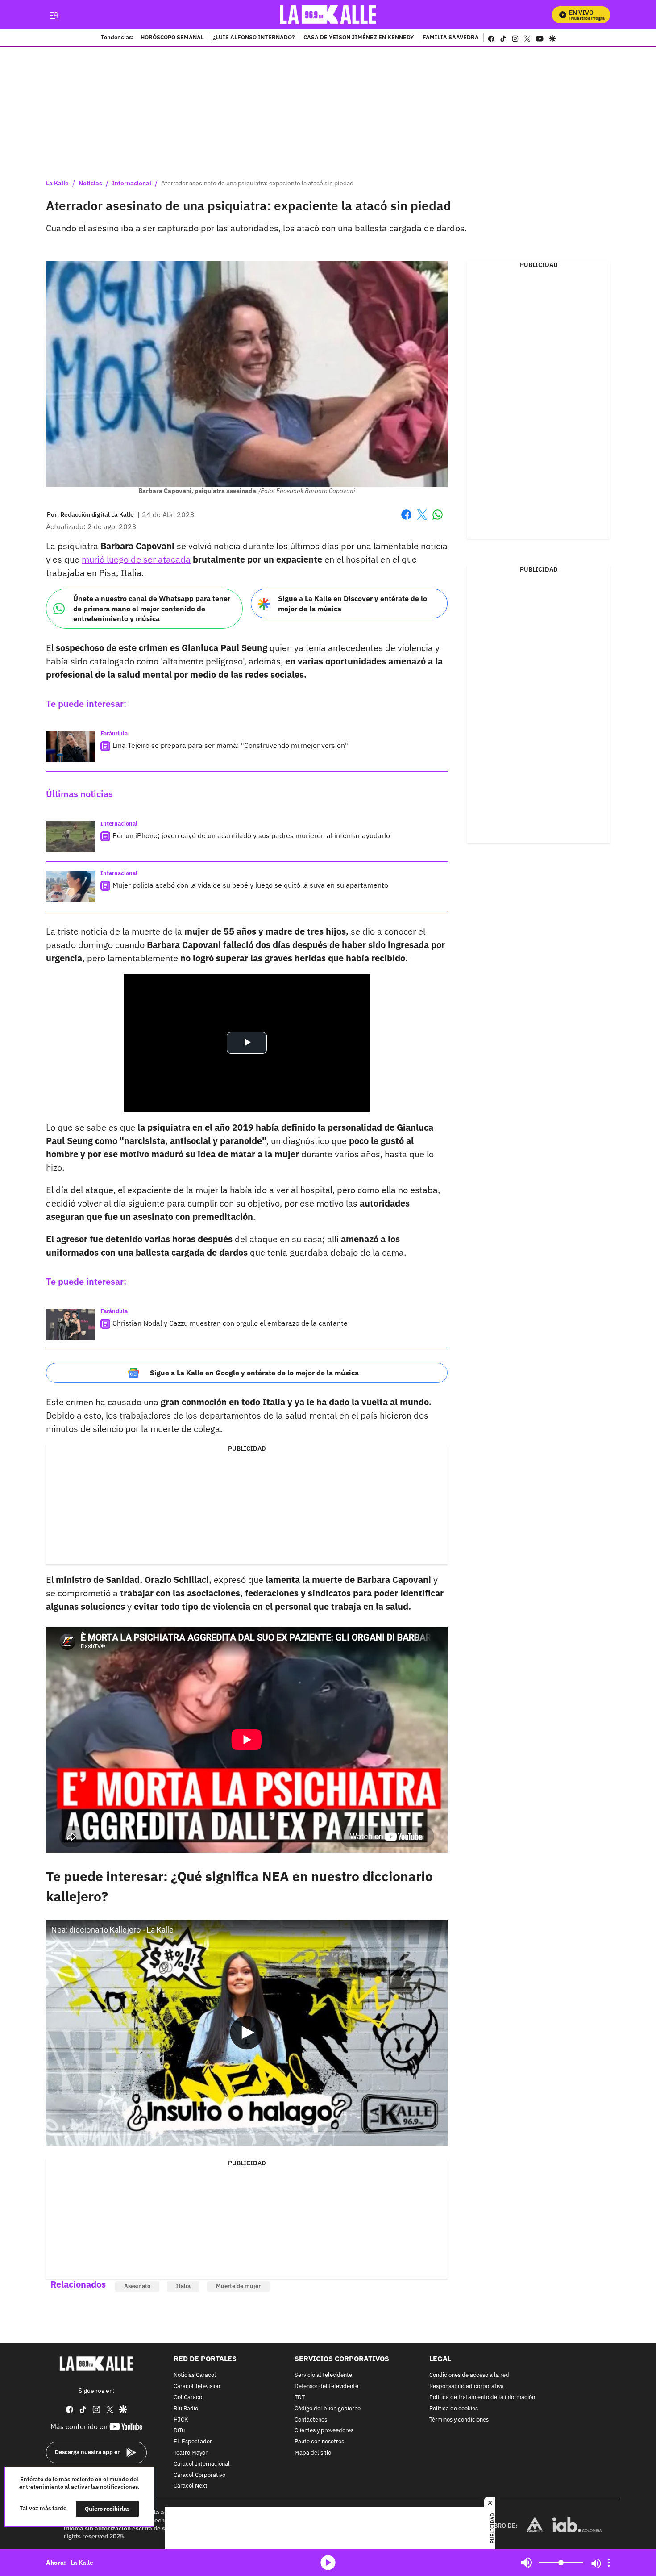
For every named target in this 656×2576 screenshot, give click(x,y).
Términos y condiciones (459, 2419)
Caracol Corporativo (199, 2475)
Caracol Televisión (197, 2386)
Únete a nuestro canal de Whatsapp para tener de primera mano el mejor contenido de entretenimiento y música (152, 608)
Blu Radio (186, 2409)
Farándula (114, 733)
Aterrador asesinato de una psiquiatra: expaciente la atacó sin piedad (257, 183)
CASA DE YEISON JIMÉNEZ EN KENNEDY (359, 38)
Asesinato (137, 2286)
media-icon (328, 2563)
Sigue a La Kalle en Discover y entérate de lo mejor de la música (353, 603)
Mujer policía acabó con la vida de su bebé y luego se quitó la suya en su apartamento (250, 885)
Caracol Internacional (202, 2464)
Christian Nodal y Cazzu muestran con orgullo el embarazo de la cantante (230, 1323)
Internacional (132, 183)
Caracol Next (191, 2486)
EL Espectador (193, 2442)
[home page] (328, 15)
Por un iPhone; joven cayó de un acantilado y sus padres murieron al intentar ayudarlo (251, 835)
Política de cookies (454, 2409)
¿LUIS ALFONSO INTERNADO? (254, 38)
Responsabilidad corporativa (467, 2386)
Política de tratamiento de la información (482, 2398)
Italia (183, 2286)
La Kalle (57, 183)
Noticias (90, 183)
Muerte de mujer (238, 2286)
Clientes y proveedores (324, 2431)
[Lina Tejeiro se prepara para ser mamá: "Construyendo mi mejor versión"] (71, 747)
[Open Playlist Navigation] (609, 2563)
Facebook (406, 520)
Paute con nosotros (319, 2442)
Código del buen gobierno (328, 2409)
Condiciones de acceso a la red (469, 2375)
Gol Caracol (189, 2398)
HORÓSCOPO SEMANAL (172, 38)
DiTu (179, 2431)
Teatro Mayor (191, 2453)
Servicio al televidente (323, 2375)
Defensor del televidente (326, 2386)
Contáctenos (311, 2419)
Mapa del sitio (313, 2453)
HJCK (181, 2419)
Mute (527, 2563)
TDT (300, 2398)
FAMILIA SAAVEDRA (451, 38)
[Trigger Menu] (54, 15)
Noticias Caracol (195, 2375)
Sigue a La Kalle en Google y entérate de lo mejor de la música (254, 1373)
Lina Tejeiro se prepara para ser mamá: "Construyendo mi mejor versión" (230, 745)
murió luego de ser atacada (136, 559)
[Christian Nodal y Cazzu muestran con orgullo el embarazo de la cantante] (71, 1324)
